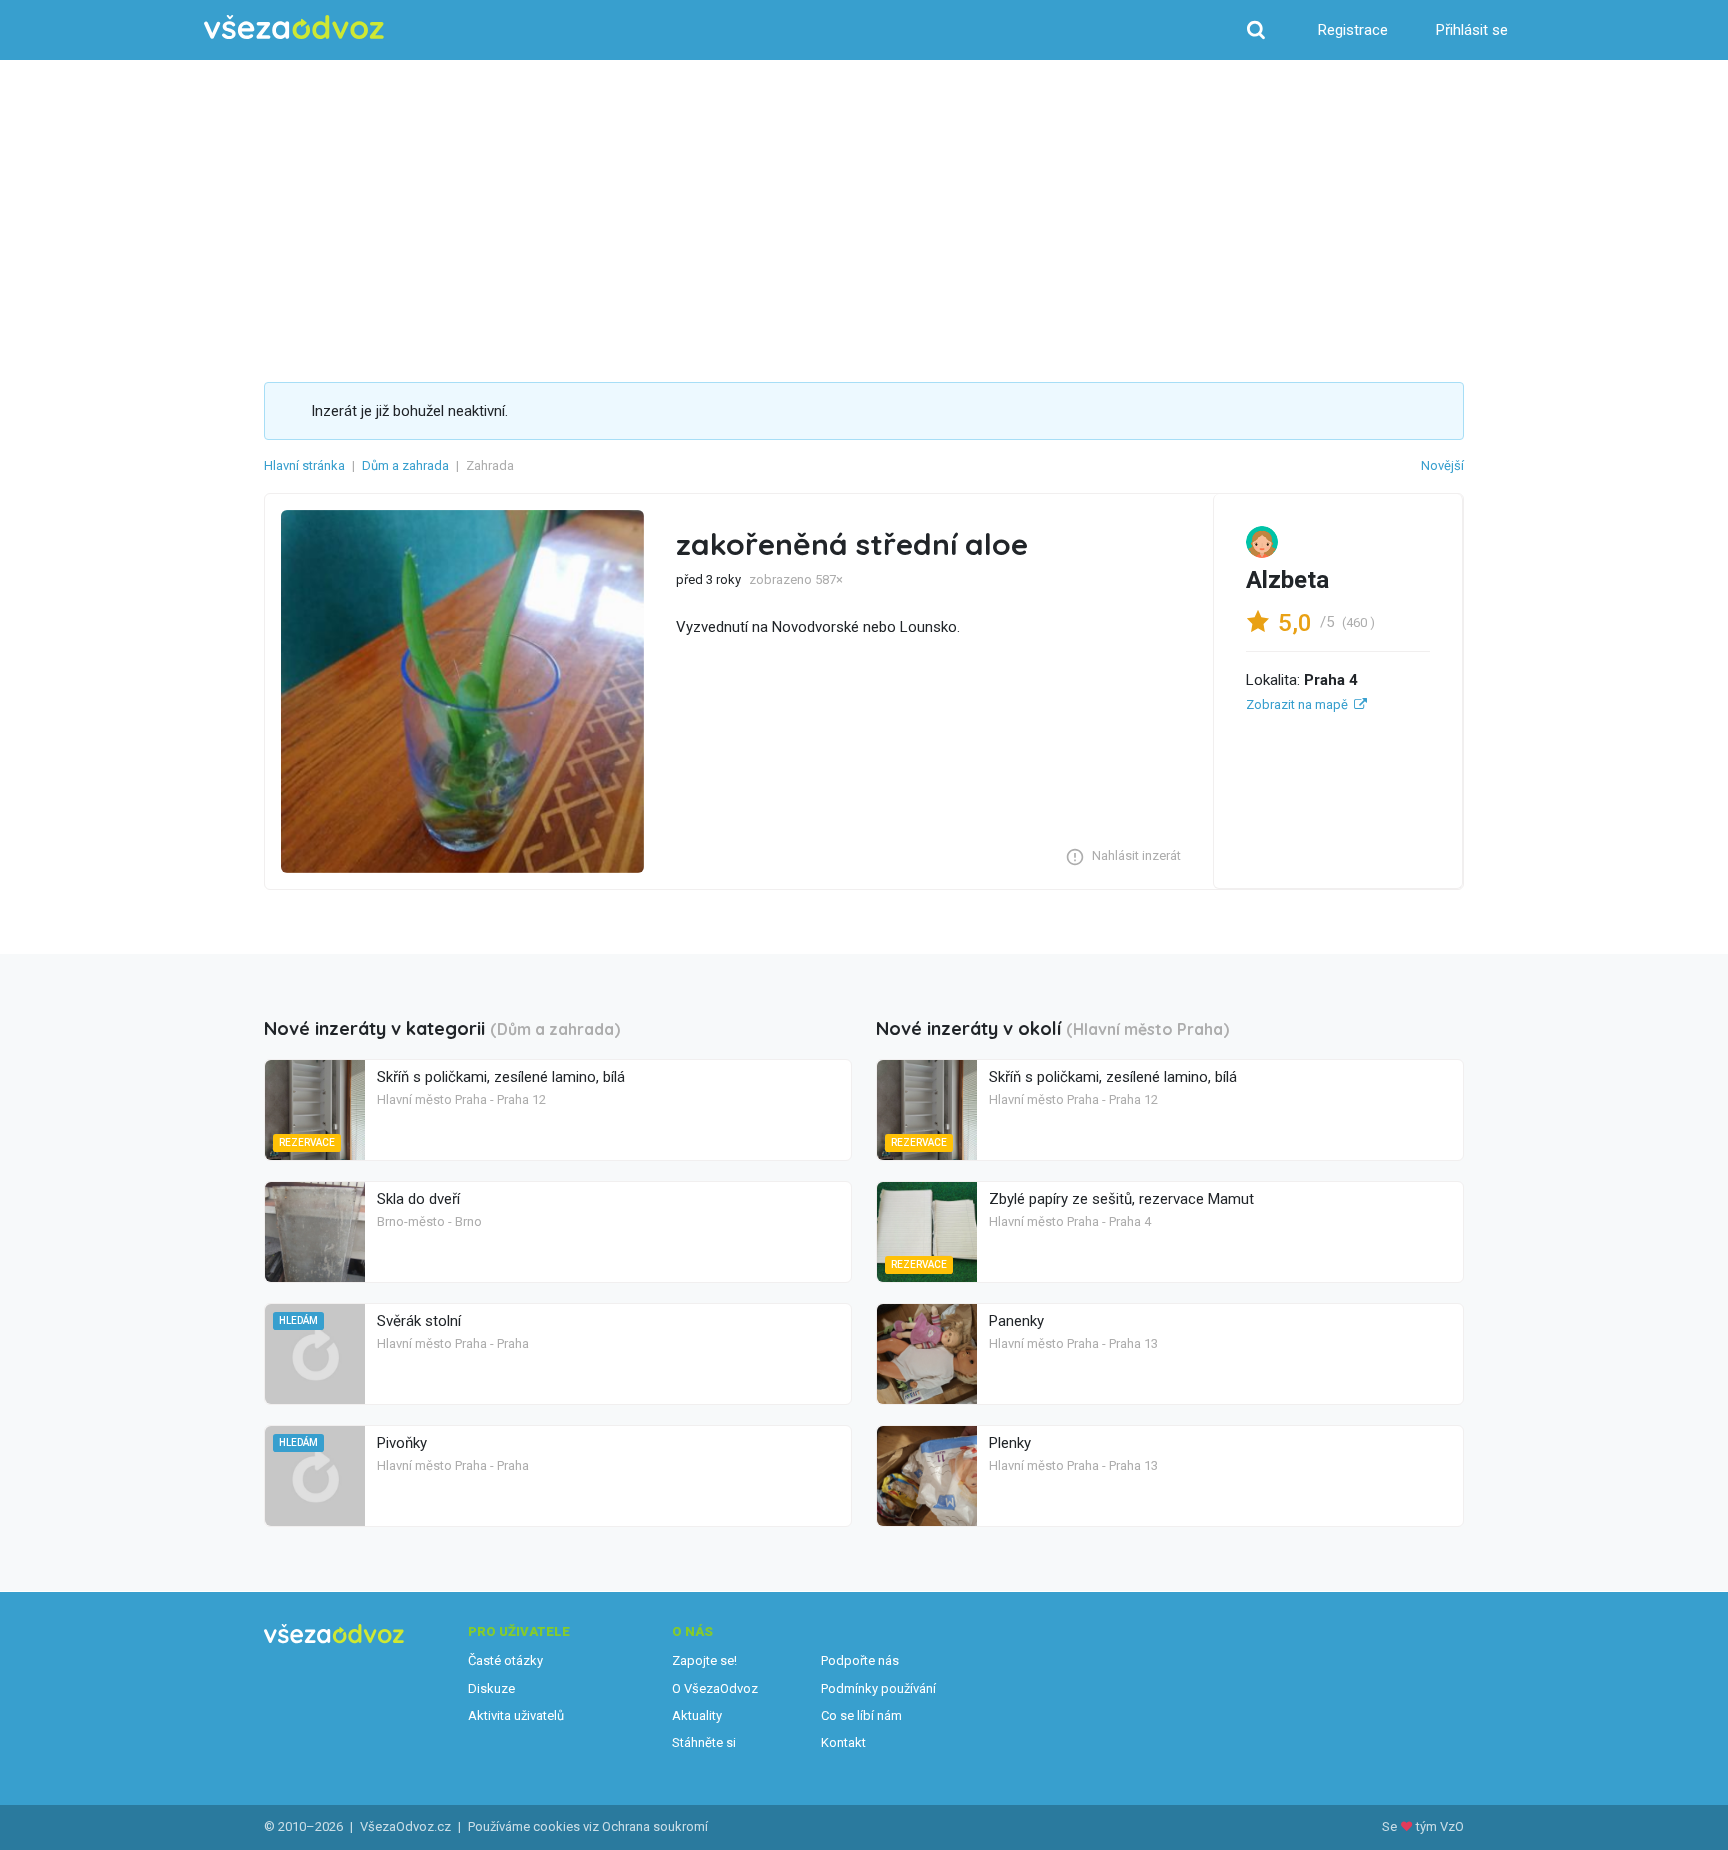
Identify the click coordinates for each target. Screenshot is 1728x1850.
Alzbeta (1287, 580)
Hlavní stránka (304, 465)
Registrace (1353, 30)
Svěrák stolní (419, 1321)
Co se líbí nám (861, 1715)
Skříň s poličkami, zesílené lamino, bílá (501, 1077)
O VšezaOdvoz (715, 1688)
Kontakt (843, 1742)
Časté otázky (505, 1660)
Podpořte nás (860, 1660)
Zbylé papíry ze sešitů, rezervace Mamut (1121, 1199)
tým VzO (1440, 1826)
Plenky (1010, 1443)
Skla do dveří (418, 1199)
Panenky (1016, 1321)
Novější (1442, 465)
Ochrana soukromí (655, 1826)
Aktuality (697, 1715)
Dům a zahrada (405, 465)
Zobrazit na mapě (1297, 704)
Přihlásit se (1472, 30)
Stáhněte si (704, 1742)
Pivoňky (402, 1443)
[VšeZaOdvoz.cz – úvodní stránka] (294, 27)
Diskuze (491, 1688)
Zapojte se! (704, 1660)
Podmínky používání (878, 1688)
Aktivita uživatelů (516, 1715)
